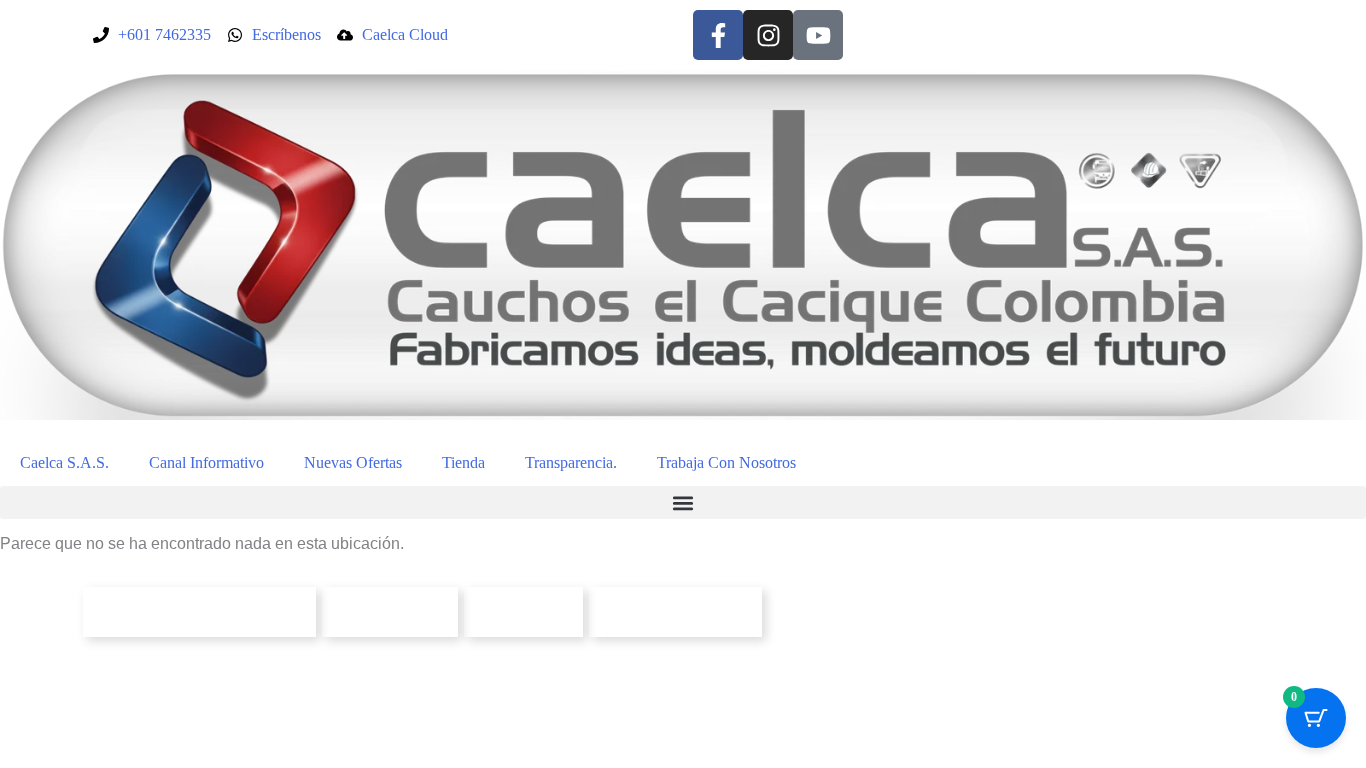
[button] (683, 502)
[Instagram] (768, 35)
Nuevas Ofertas (353, 462)
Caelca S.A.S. (64, 462)
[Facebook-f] (718, 35)
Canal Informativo (206, 462)
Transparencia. (571, 462)
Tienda (463, 462)
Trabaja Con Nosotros (726, 462)
